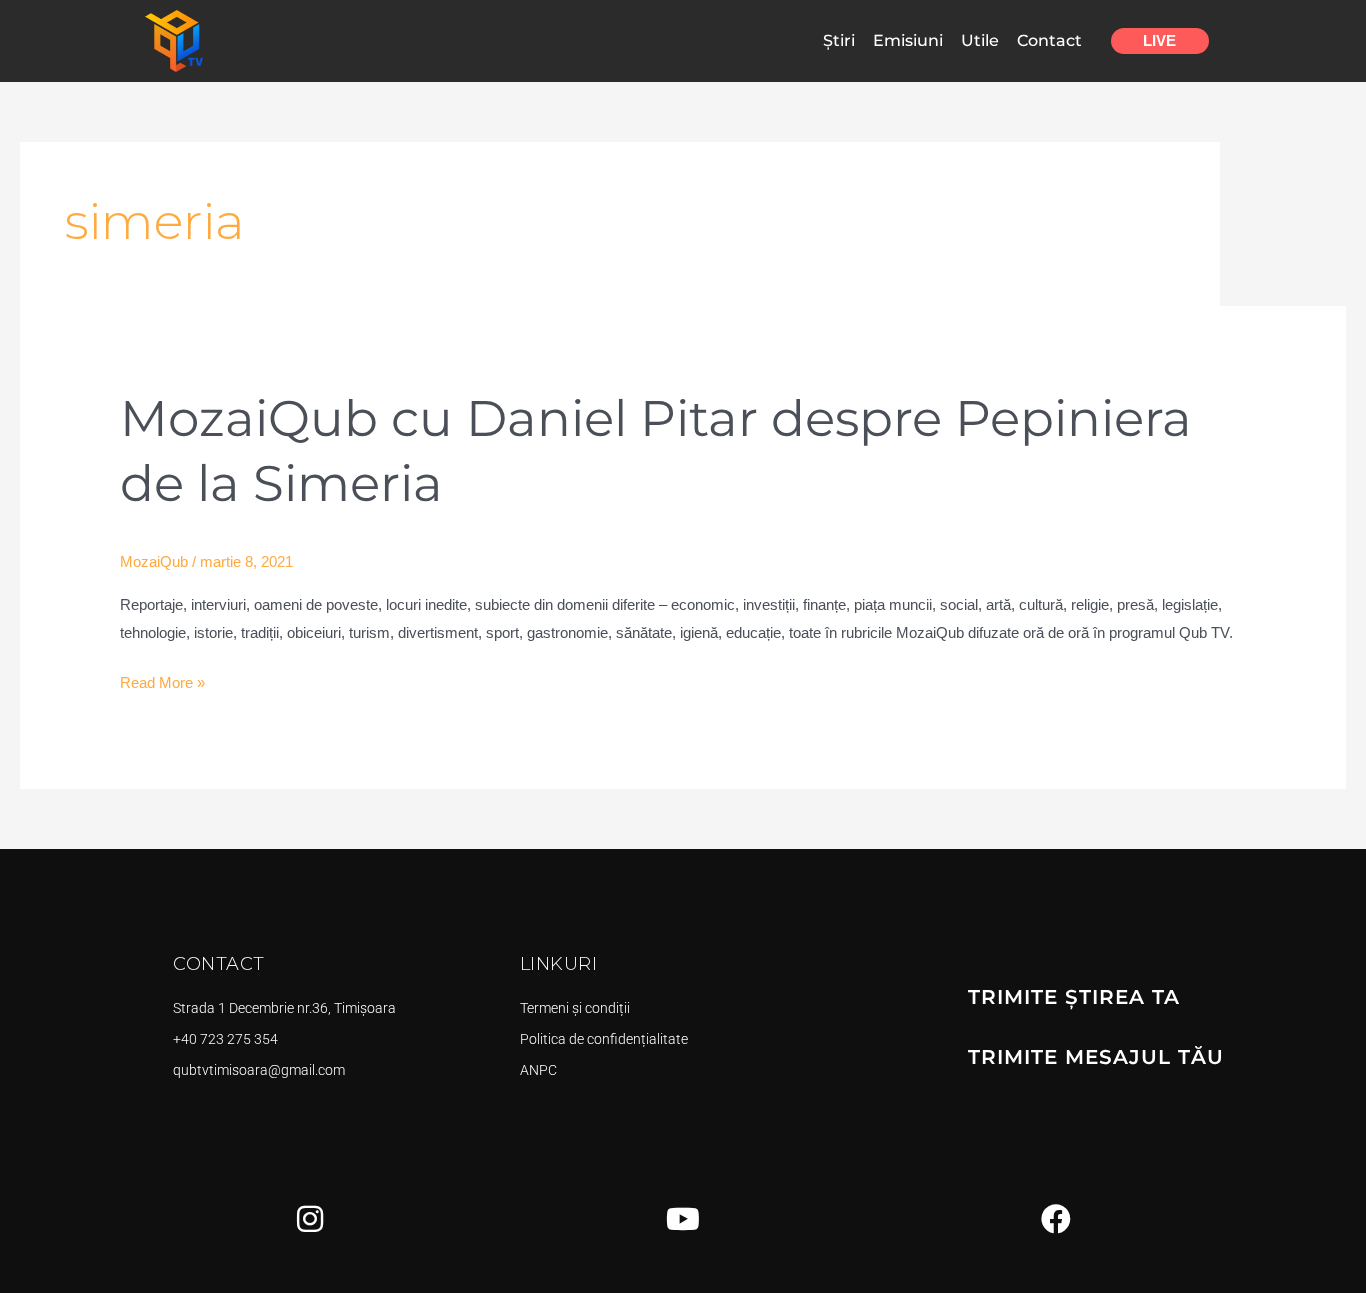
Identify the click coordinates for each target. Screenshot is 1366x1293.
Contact (1049, 40)
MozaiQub (154, 561)
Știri (839, 40)
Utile (980, 40)
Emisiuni (908, 40)
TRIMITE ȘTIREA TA (1074, 997)
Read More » (162, 680)
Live (1159, 40)
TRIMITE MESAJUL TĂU (1096, 1057)
